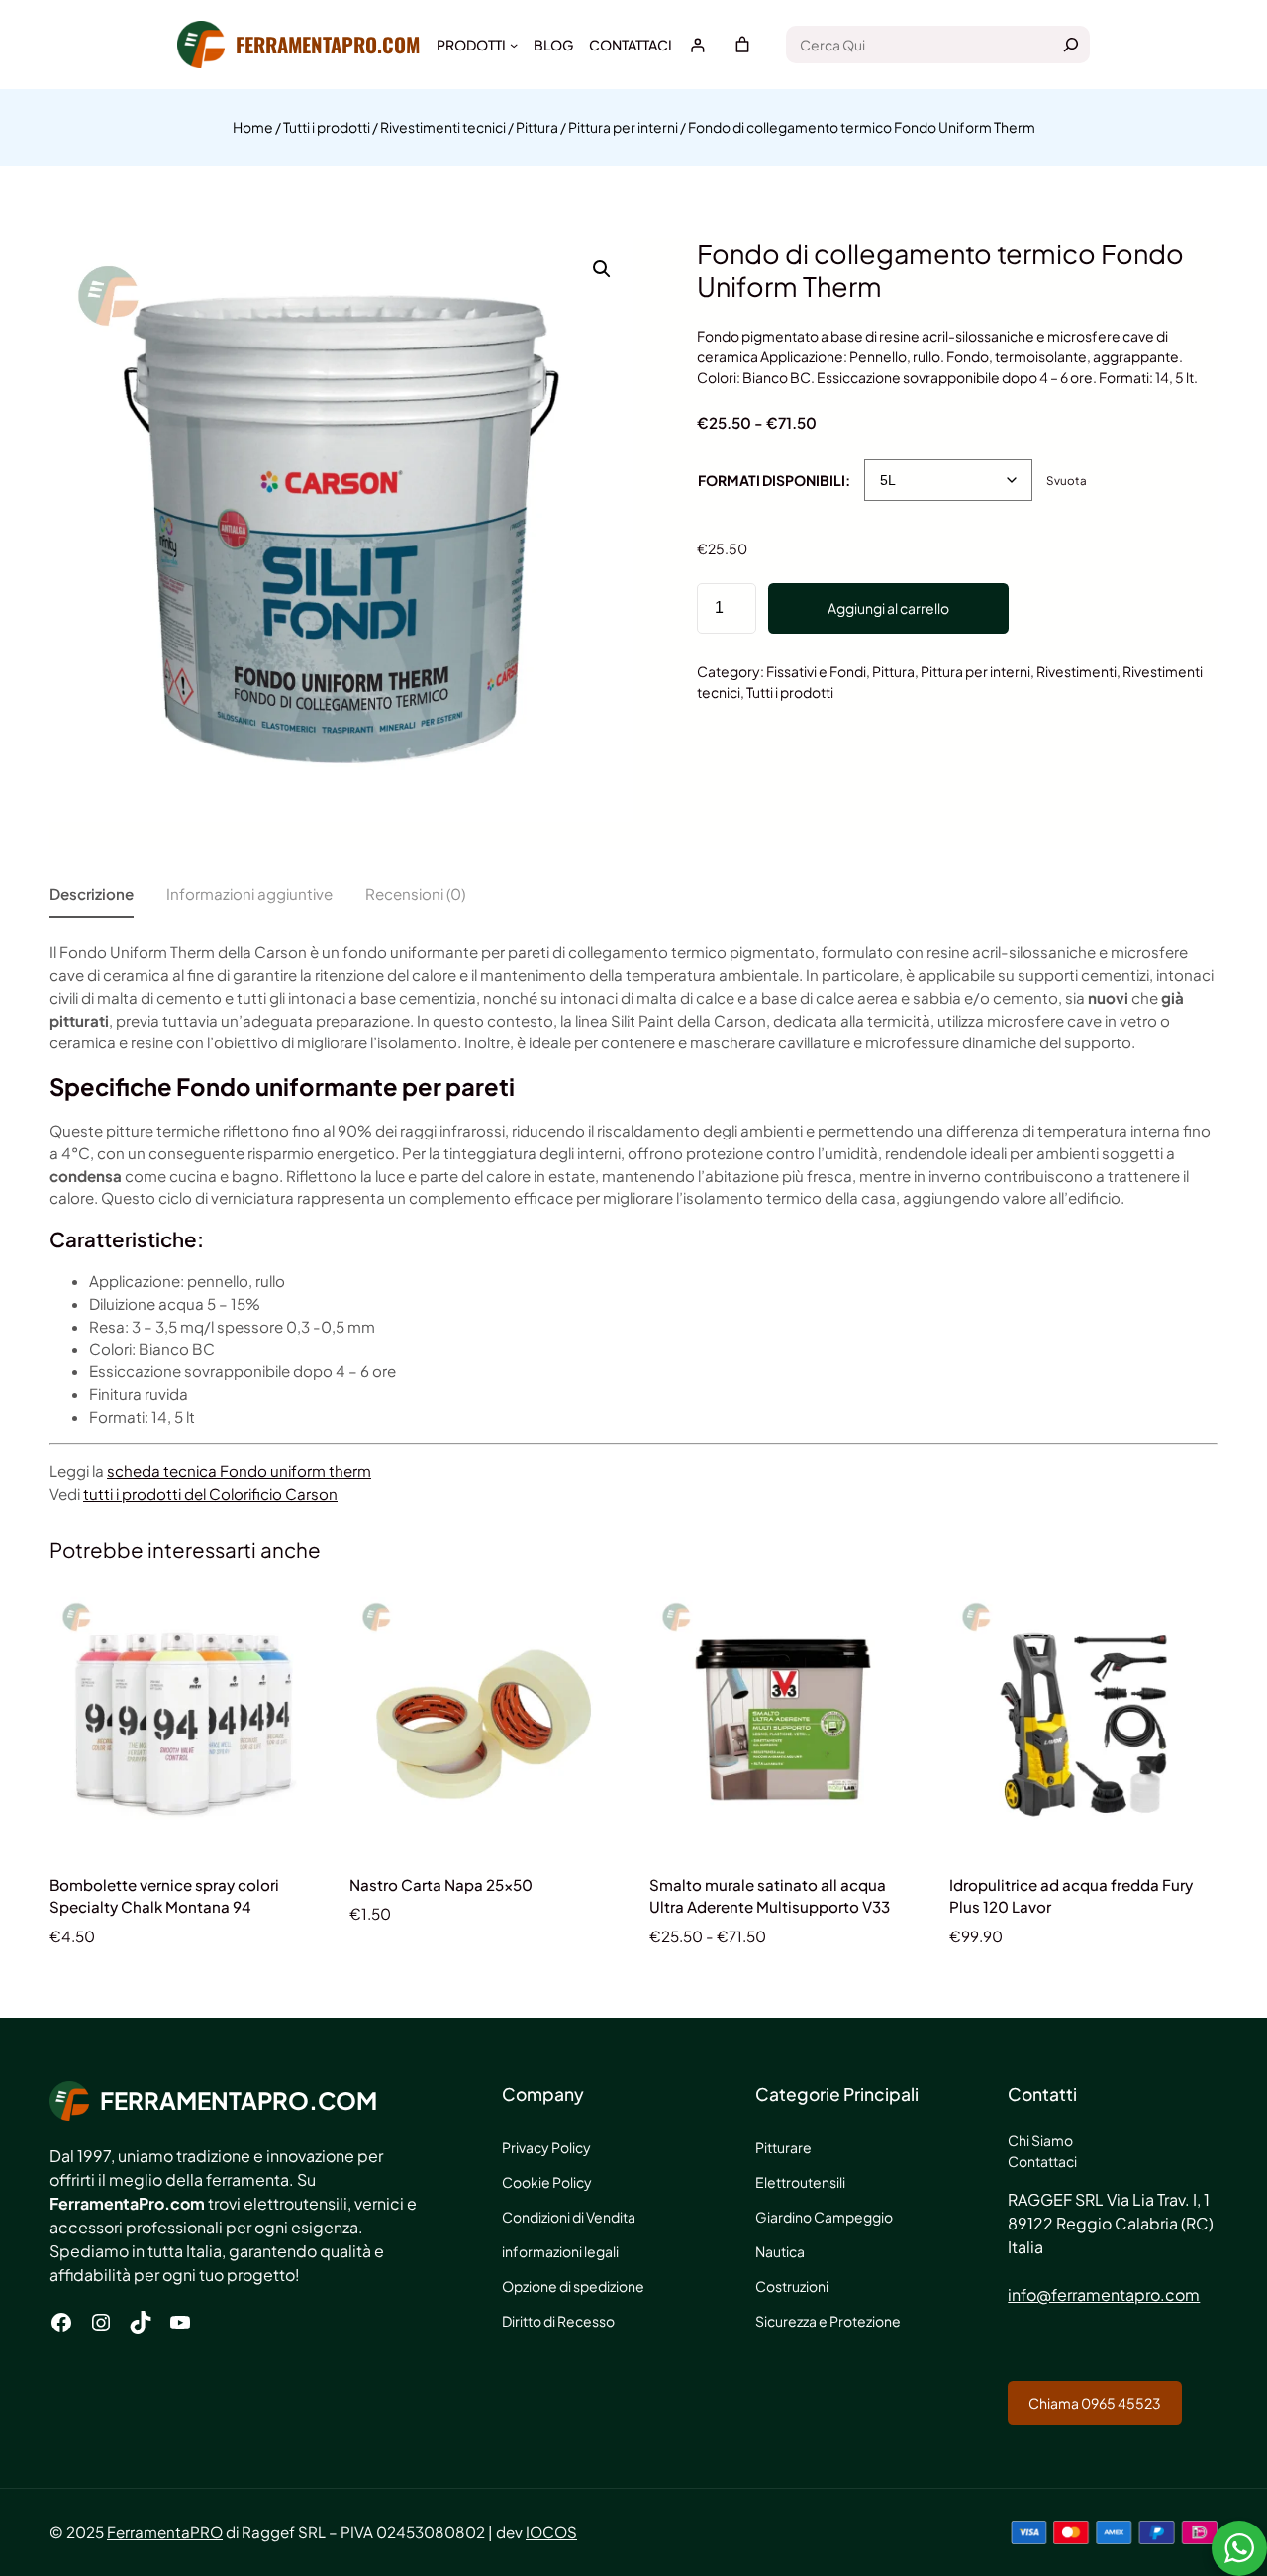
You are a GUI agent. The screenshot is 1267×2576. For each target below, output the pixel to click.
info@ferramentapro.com (1104, 2294)
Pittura (537, 127)
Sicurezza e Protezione (828, 2321)
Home (253, 127)
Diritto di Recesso (558, 2321)
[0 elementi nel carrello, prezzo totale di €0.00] (742, 45)
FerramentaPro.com (328, 44)
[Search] (1071, 45)
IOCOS (551, 2532)
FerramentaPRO (165, 2532)
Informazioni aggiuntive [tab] (249, 893)
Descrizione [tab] (92, 893)
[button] (602, 269)
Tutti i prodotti (327, 127)
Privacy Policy (546, 2147)
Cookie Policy (547, 2182)
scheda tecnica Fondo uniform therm (239, 1471)
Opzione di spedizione (573, 2286)
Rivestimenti (1076, 671)
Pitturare (783, 2147)
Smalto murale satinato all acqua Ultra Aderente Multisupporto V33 (770, 1896)
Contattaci (1042, 2161)
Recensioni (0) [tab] (415, 893)
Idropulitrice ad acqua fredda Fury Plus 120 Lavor (1071, 1896)
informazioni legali (560, 2251)
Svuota (1067, 481)
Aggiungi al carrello (888, 608)
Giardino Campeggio (824, 2217)
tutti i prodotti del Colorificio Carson (210, 1493)
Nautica (780, 2251)
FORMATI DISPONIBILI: (774, 480)
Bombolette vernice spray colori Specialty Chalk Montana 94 (164, 1896)
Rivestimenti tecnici (443, 127)
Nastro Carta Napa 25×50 (441, 1884)
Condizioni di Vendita (569, 2217)
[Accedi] (697, 45)
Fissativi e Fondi (816, 671)
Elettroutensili (800, 2182)
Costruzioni (792, 2286)
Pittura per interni (623, 127)
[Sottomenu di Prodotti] (514, 45)
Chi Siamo (1040, 2140)
